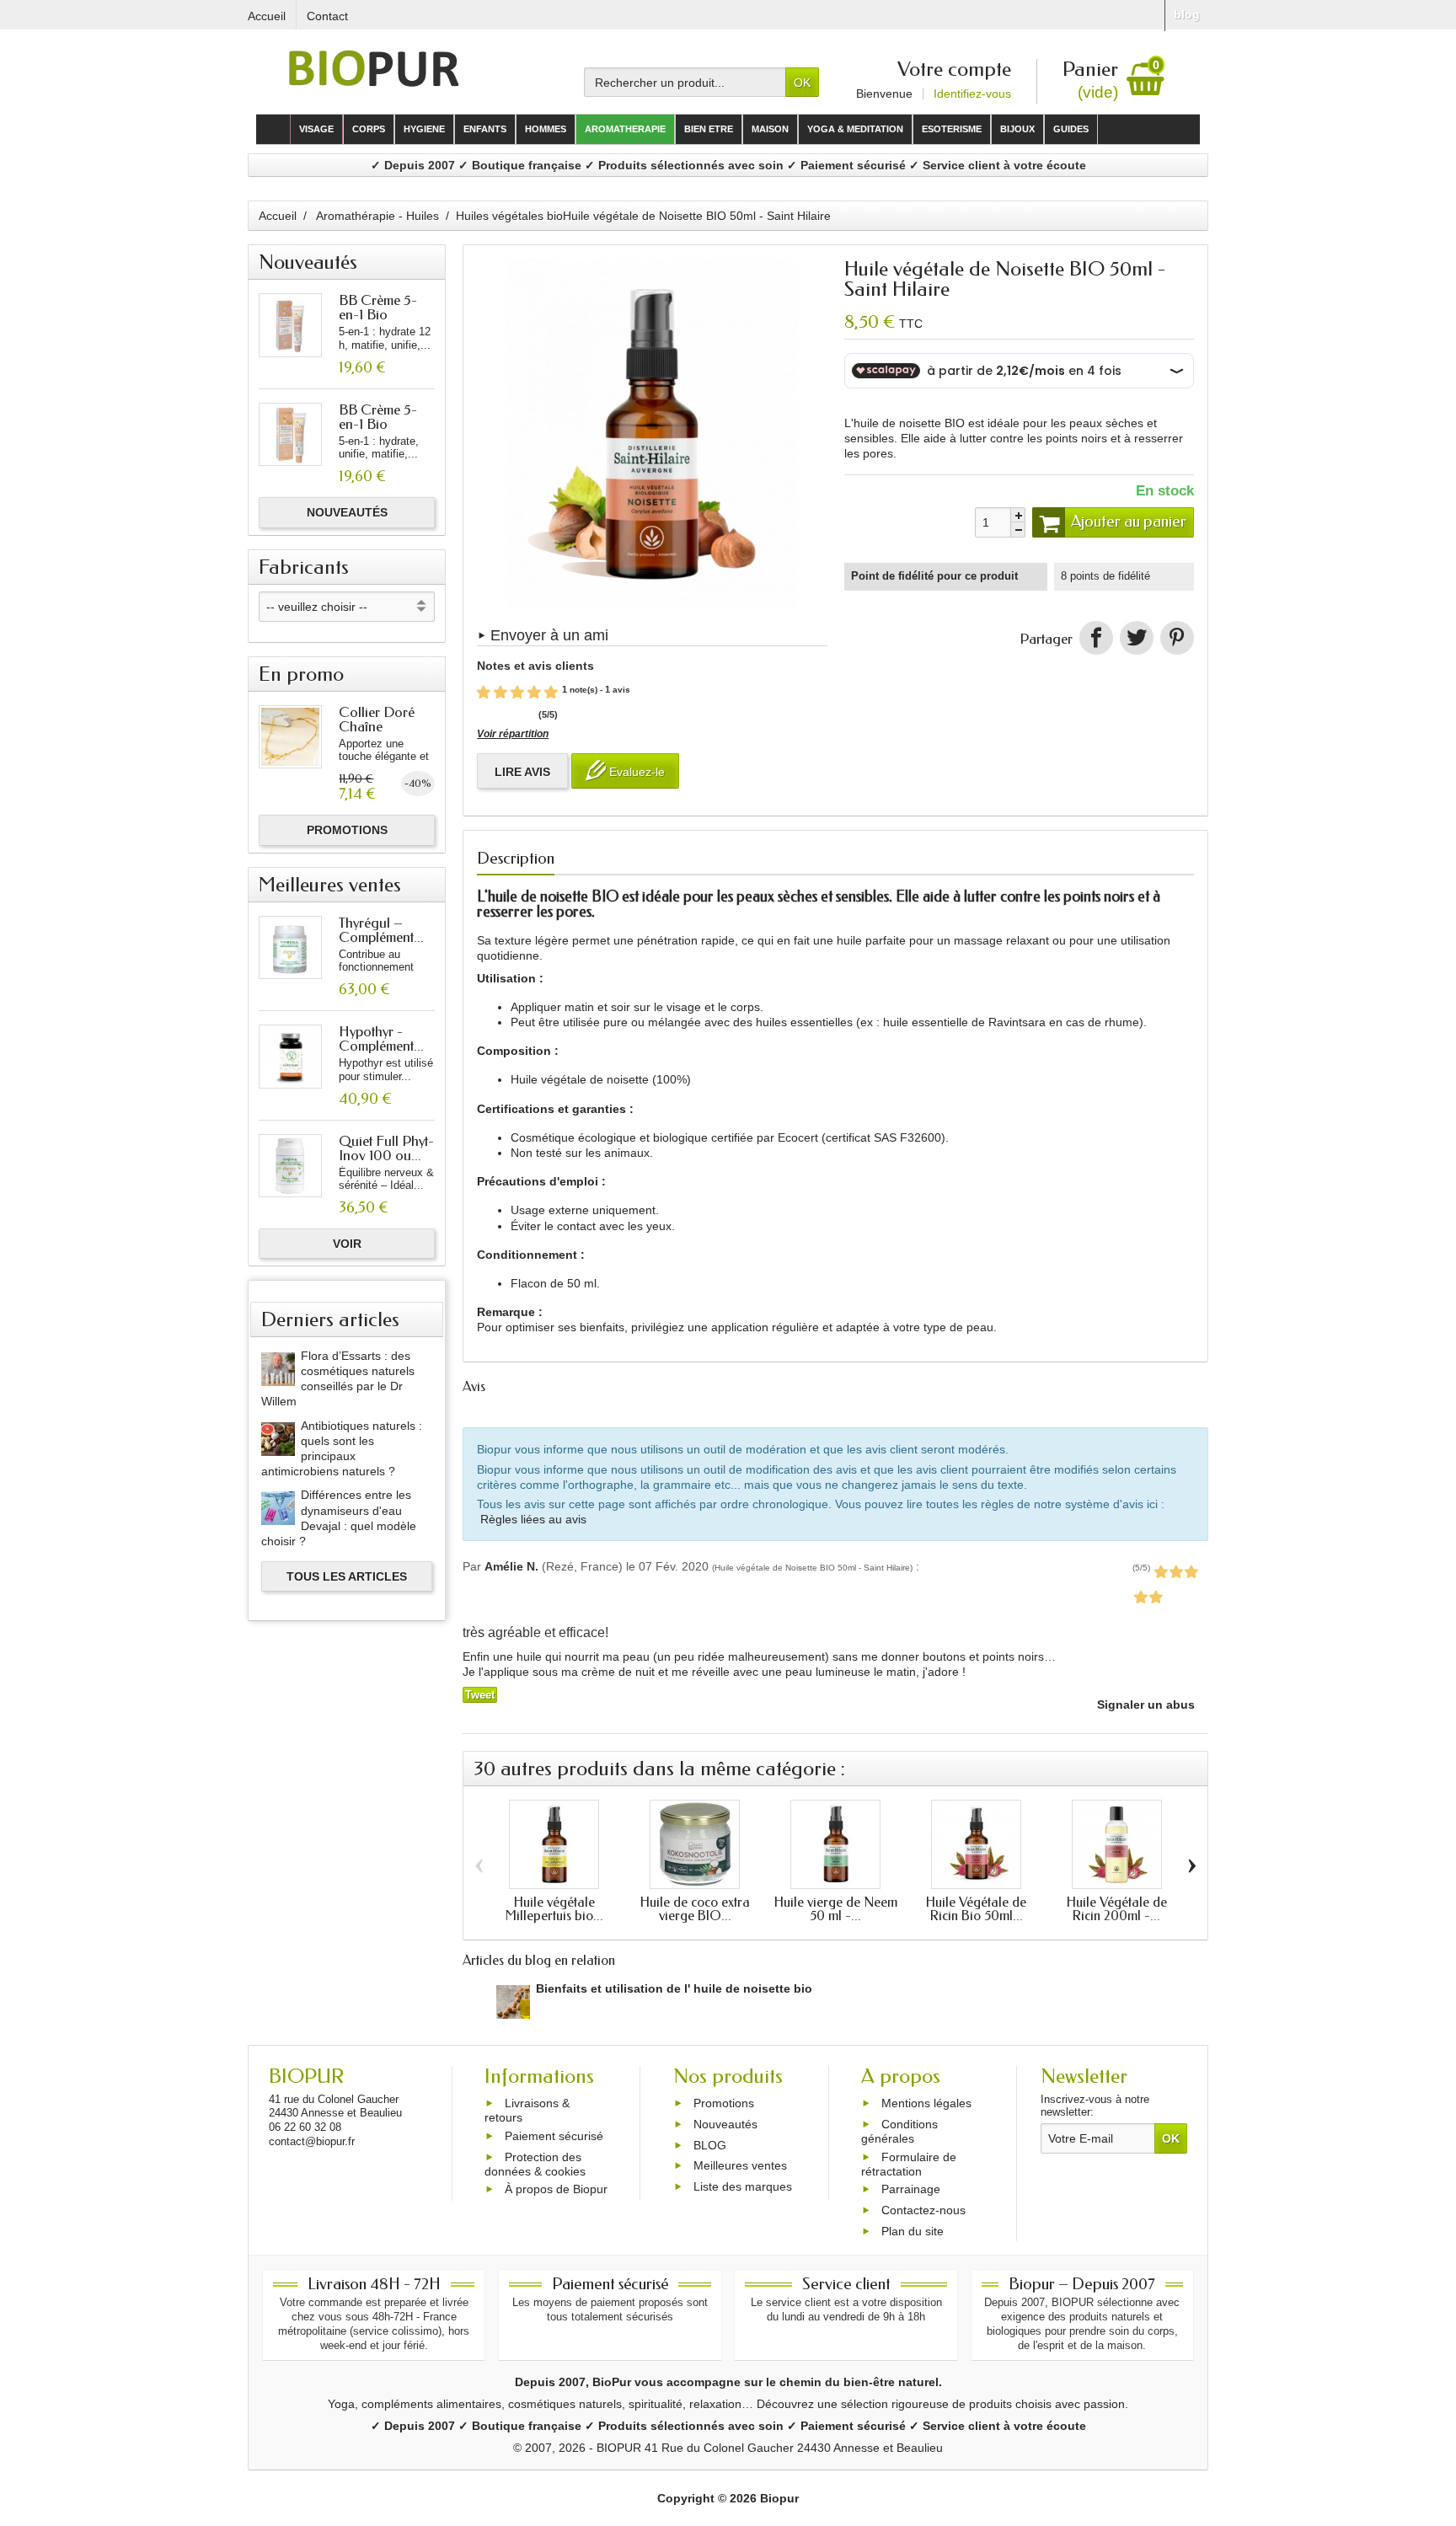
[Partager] (1096, 638)
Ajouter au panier (1129, 522)
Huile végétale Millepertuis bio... (554, 1909)
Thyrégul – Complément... (381, 930)
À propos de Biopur (556, 2189)
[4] (534, 693)
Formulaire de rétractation (909, 2164)
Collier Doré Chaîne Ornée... (377, 726)
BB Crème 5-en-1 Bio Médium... (378, 314)
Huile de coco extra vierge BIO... (695, 1909)
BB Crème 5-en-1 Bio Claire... (378, 424)
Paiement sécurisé (554, 2136)
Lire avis (522, 772)
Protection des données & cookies (535, 2164)
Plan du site (913, 2231)
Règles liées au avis (533, 1519)
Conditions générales (899, 2131)
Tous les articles (347, 1576)
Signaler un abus (1144, 1705)
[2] (500, 693)
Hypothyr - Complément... (381, 1038)
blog (1187, 14)
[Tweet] (1137, 638)
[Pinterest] (1177, 638)
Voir (347, 1244)
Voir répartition (513, 734)
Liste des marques (743, 2186)
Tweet (480, 1695)
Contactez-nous (923, 2210)
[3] (517, 693)
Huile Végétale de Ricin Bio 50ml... (976, 1909)
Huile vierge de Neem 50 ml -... (836, 1909)
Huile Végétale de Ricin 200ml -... (1117, 1909)
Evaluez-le (635, 772)
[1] (484, 693)
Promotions (347, 830)
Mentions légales (926, 2103)
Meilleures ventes (740, 2165)
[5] (551, 693)
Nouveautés (347, 512)
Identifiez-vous (972, 94)
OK (802, 83)
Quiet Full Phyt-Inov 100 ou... (386, 1148)
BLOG (710, 2145)
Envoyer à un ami (549, 635)
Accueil (278, 216)
